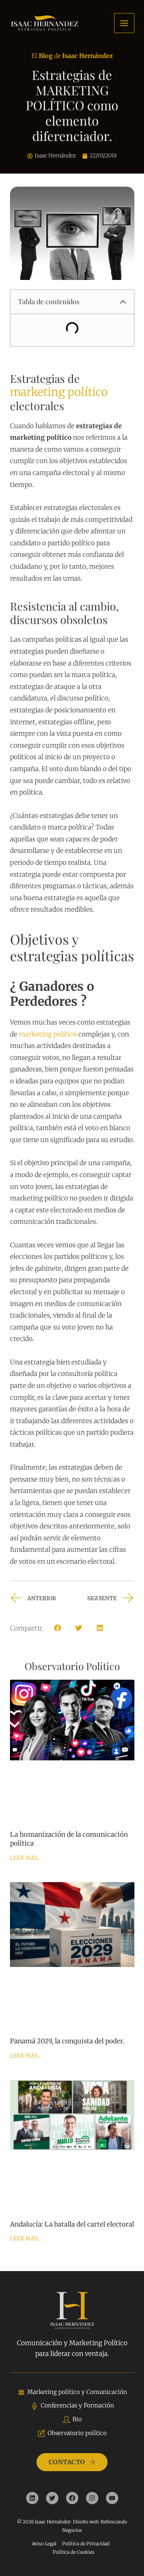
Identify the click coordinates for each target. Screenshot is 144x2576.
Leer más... (26, 1858)
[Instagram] (92, 2498)
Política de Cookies (74, 2552)
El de (72, 56)
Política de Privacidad (86, 2544)
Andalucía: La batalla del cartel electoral (72, 2224)
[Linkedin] (32, 2498)
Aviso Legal (44, 2544)
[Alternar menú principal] (124, 23)
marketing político (59, 392)
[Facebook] (72, 2498)
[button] (123, 302)
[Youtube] (112, 2498)
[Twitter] (52, 2498)
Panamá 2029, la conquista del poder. (67, 2041)
